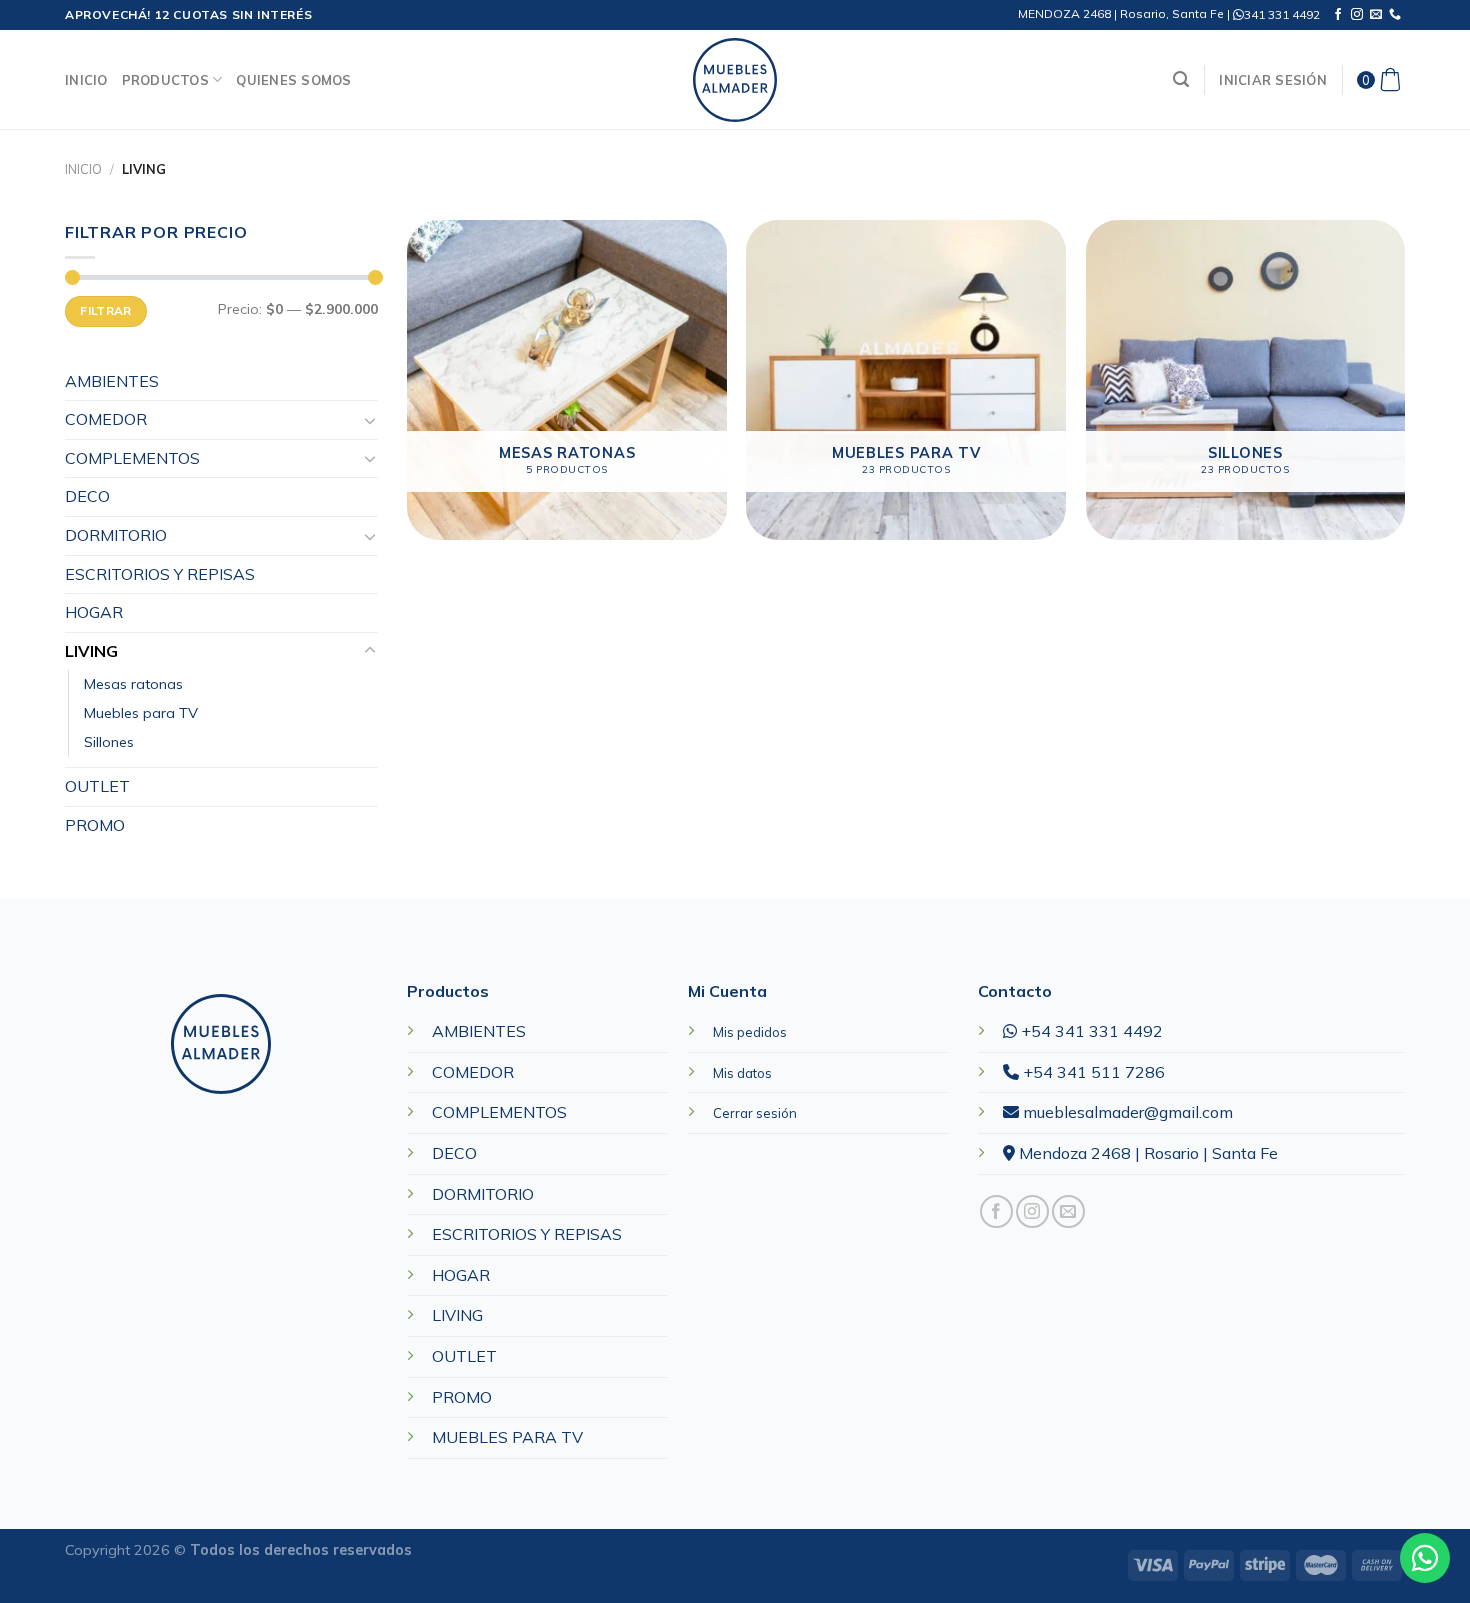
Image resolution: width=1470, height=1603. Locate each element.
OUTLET (97, 786)
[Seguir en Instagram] (1357, 15)
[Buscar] (1181, 79)
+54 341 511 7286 (1092, 1072)
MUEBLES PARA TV (507, 1437)
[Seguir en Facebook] (1338, 15)
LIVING (91, 651)
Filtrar (106, 310)
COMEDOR (106, 419)
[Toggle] (370, 420)
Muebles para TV (141, 713)
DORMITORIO (116, 535)
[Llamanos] (1395, 15)
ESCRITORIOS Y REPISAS (160, 574)
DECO (87, 496)
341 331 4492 (1282, 14)
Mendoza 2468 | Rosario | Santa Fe (1146, 1153)
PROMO (95, 825)
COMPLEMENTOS (132, 458)
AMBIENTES (112, 381)
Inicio (86, 80)
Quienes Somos (293, 80)
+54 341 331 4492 (1090, 1031)
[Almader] (735, 80)
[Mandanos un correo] (1376, 15)
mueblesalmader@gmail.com (1126, 1112)
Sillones (109, 742)
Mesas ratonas (133, 684)
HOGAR (94, 612)
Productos (165, 80)
